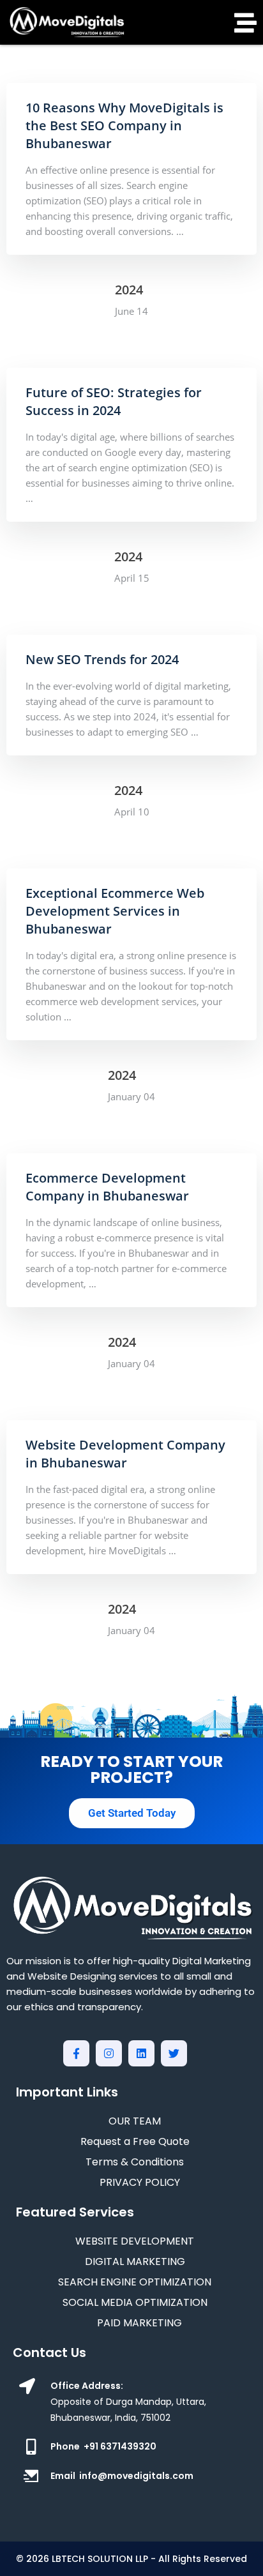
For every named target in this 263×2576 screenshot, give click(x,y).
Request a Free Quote (135, 2141)
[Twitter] (174, 2053)
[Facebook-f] (76, 2053)
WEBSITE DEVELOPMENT (135, 2241)
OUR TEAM (135, 2121)
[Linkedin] (141, 2053)
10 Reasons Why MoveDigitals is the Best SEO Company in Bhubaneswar (124, 125)
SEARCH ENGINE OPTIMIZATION (135, 2282)
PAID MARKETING (139, 2323)
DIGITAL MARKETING (135, 2262)
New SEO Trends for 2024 (102, 659)
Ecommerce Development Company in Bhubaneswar (107, 1187)
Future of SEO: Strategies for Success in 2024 (114, 401)
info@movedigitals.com (136, 2476)
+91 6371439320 (120, 2446)
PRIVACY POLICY (140, 2182)
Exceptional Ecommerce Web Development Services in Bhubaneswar (115, 911)
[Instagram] (109, 2053)
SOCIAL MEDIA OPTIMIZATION (135, 2302)
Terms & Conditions (135, 2162)
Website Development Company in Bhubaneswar (125, 1454)
